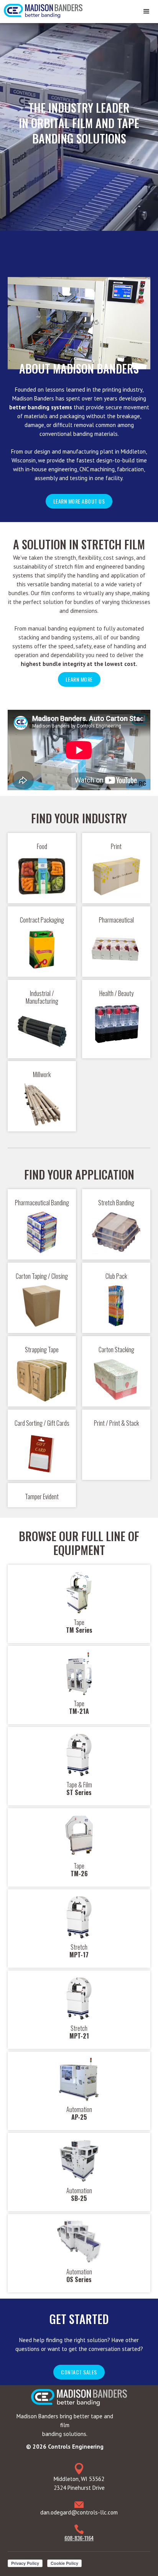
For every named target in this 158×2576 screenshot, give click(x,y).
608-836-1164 (79, 2538)
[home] (41, 9)
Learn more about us (79, 501)
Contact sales (79, 2372)
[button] (146, 12)
